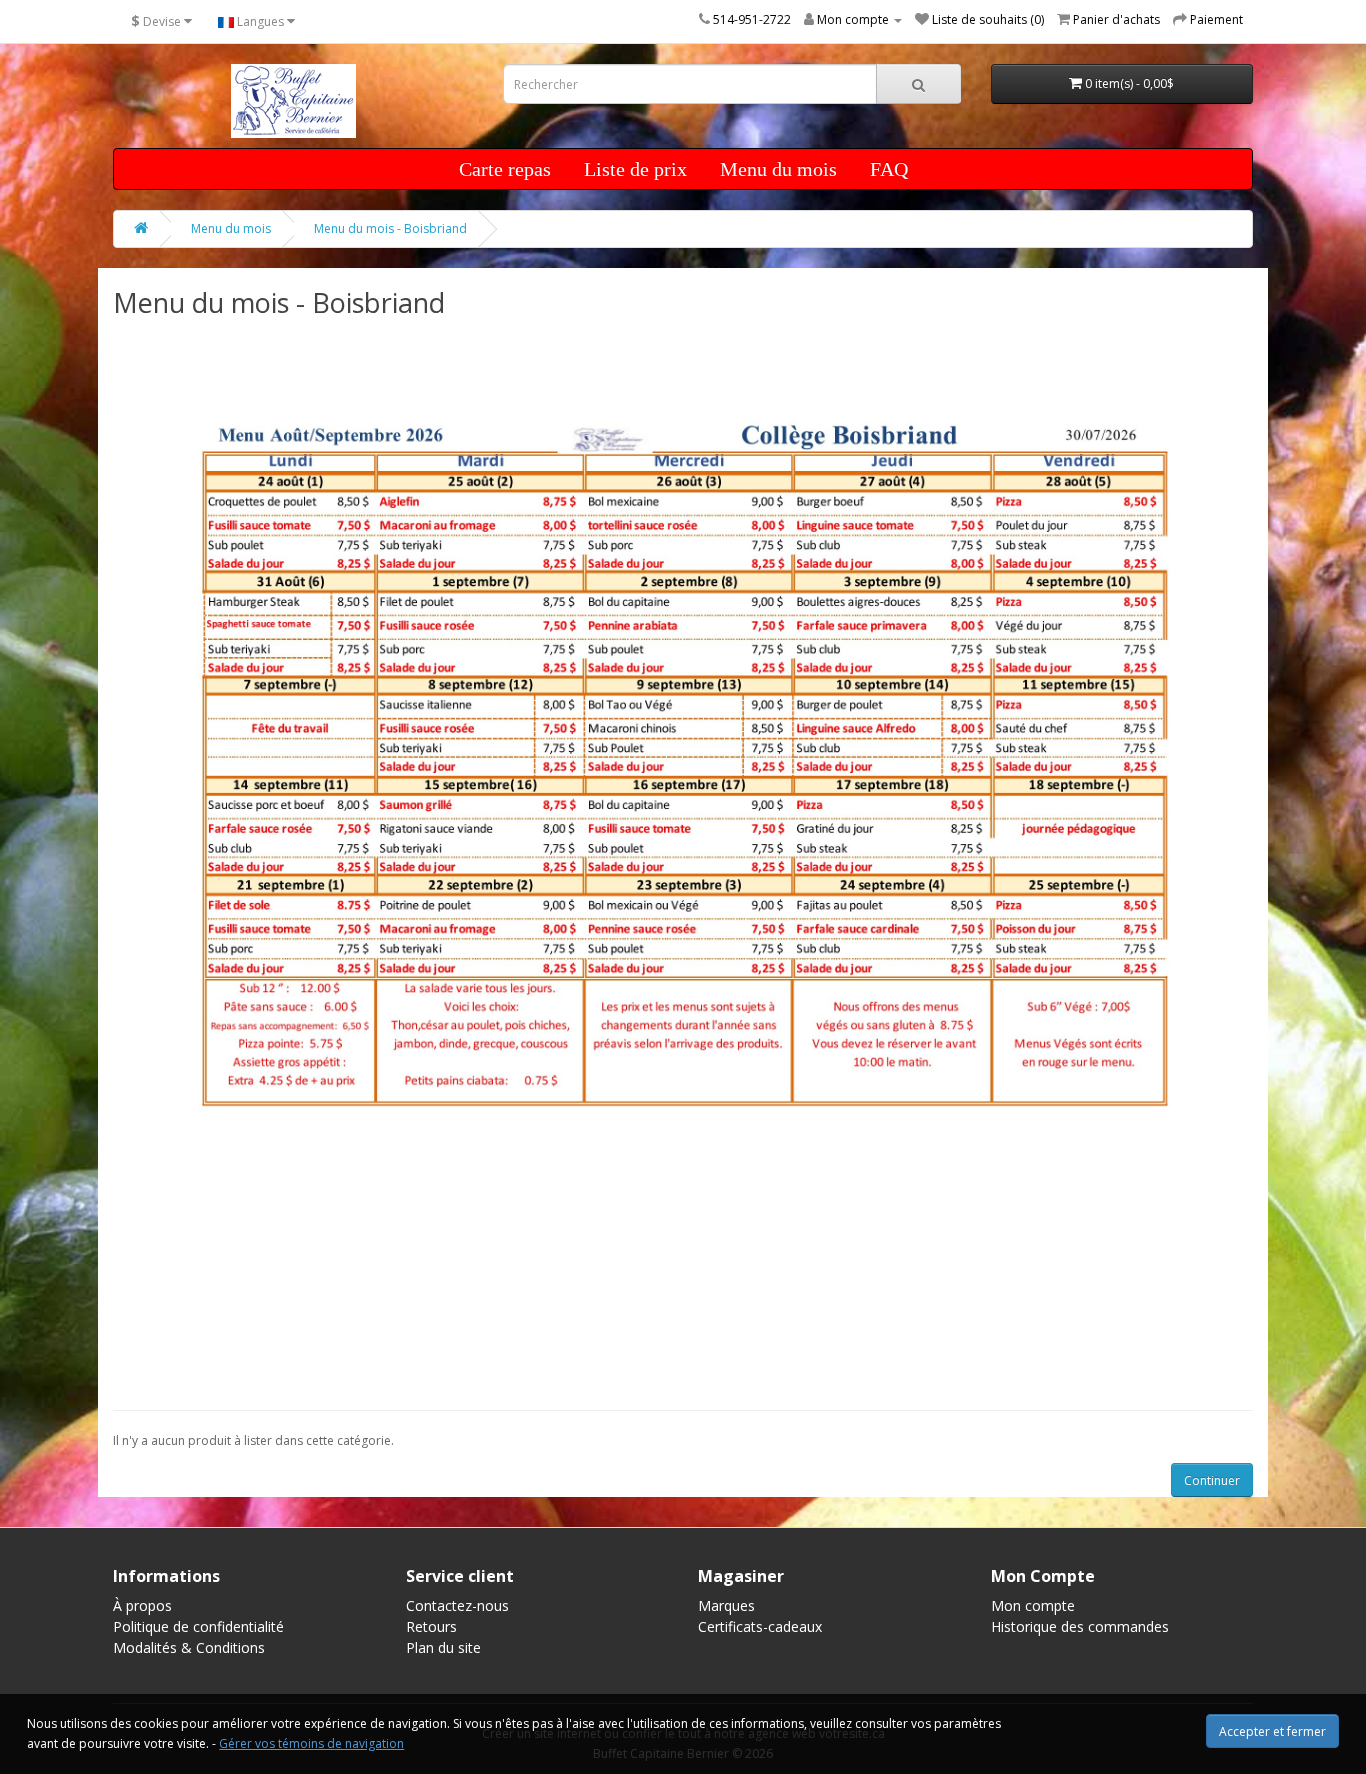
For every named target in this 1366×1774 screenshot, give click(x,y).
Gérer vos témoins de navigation (311, 1743)
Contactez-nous (457, 1605)
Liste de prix (635, 169)
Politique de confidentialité (198, 1626)
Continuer (1212, 1480)
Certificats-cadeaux (760, 1626)
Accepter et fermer (1272, 1731)
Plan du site (443, 1647)
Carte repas (505, 169)
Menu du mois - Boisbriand (390, 228)
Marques (726, 1605)
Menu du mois (778, 169)
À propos (142, 1605)
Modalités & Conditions (189, 1647)
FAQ (889, 169)
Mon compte (1033, 1605)
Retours (431, 1626)
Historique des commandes (1080, 1626)
